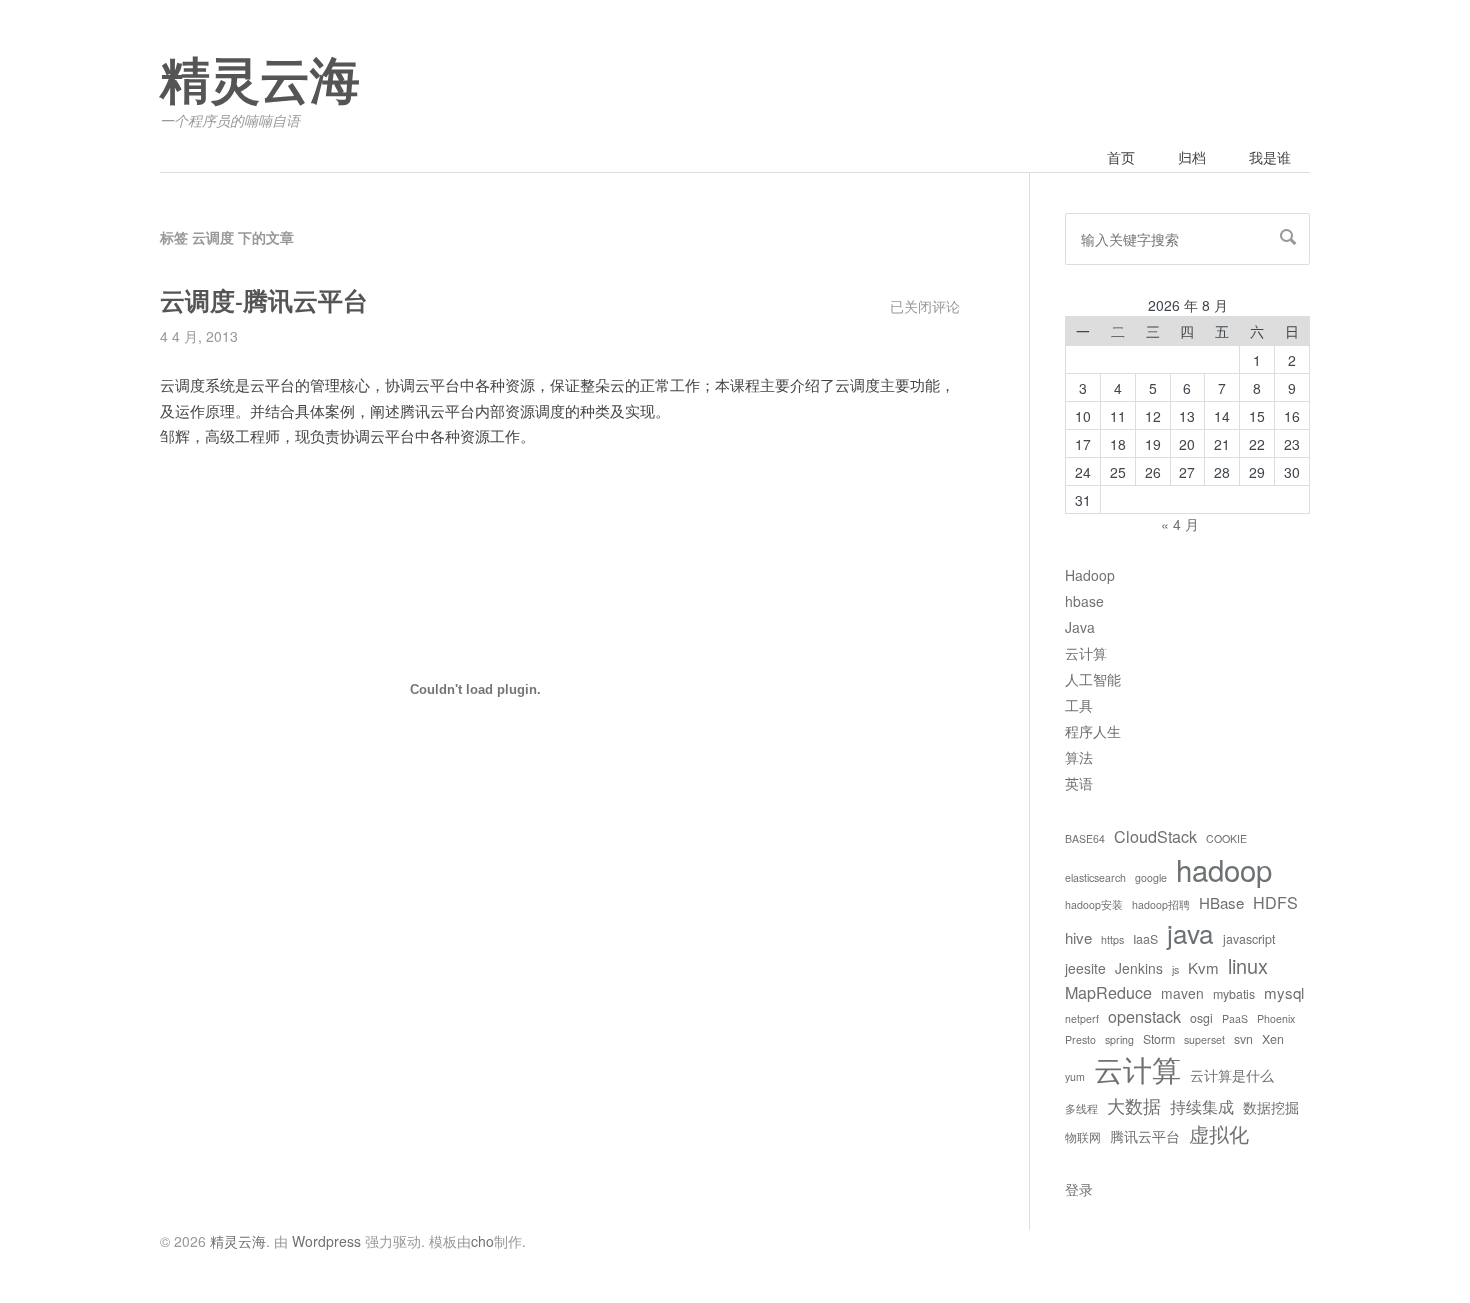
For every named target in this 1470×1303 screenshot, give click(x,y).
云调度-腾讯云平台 (264, 301)
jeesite (1085, 968)
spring (1119, 1039)
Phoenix (1276, 1018)
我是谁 (1270, 157)
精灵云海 (260, 82)
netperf (1082, 1018)
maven (1182, 993)
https (1112, 939)
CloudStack (1155, 836)
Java (1080, 627)
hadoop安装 (1094, 904)
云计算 (1086, 653)
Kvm (1203, 967)
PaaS (1235, 1018)
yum (1075, 1076)
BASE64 (1085, 838)
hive (1078, 937)
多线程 (1081, 1108)
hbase (1084, 601)
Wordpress (326, 1241)
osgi (1201, 1018)
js (1175, 969)
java (1190, 932)
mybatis (1234, 994)
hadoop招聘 (1161, 904)
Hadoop (1090, 575)
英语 (1079, 783)
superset (1204, 1039)
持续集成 (1202, 1106)
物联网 (1083, 1137)
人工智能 (1093, 679)
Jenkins (1139, 968)
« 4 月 (1180, 524)
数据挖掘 (1271, 1107)
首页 (1121, 157)
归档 (1192, 157)
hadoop (1224, 869)
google (1151, 877)
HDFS (1275, 902)
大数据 (1134, 1105)
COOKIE (1226, 838)
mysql (1284, 992)
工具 (1079, 705)
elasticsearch (1095, 877)
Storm (1159, 1039)
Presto (1080, 1039)
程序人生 (1093, 731)
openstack (1144, 1016)
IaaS (1145, 939)
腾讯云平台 (1145, 1136)
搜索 (1288, 237)
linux (1248, 965)
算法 (1079, 757)
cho (482, 1241)
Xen (1273, 1039)
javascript (1249, 939)
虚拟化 (1219, 1133)
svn (1243, 1039)
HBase (1221, 902)
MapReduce (1108, 992)
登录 (1079, 1189)
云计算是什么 (1232, 1075)
